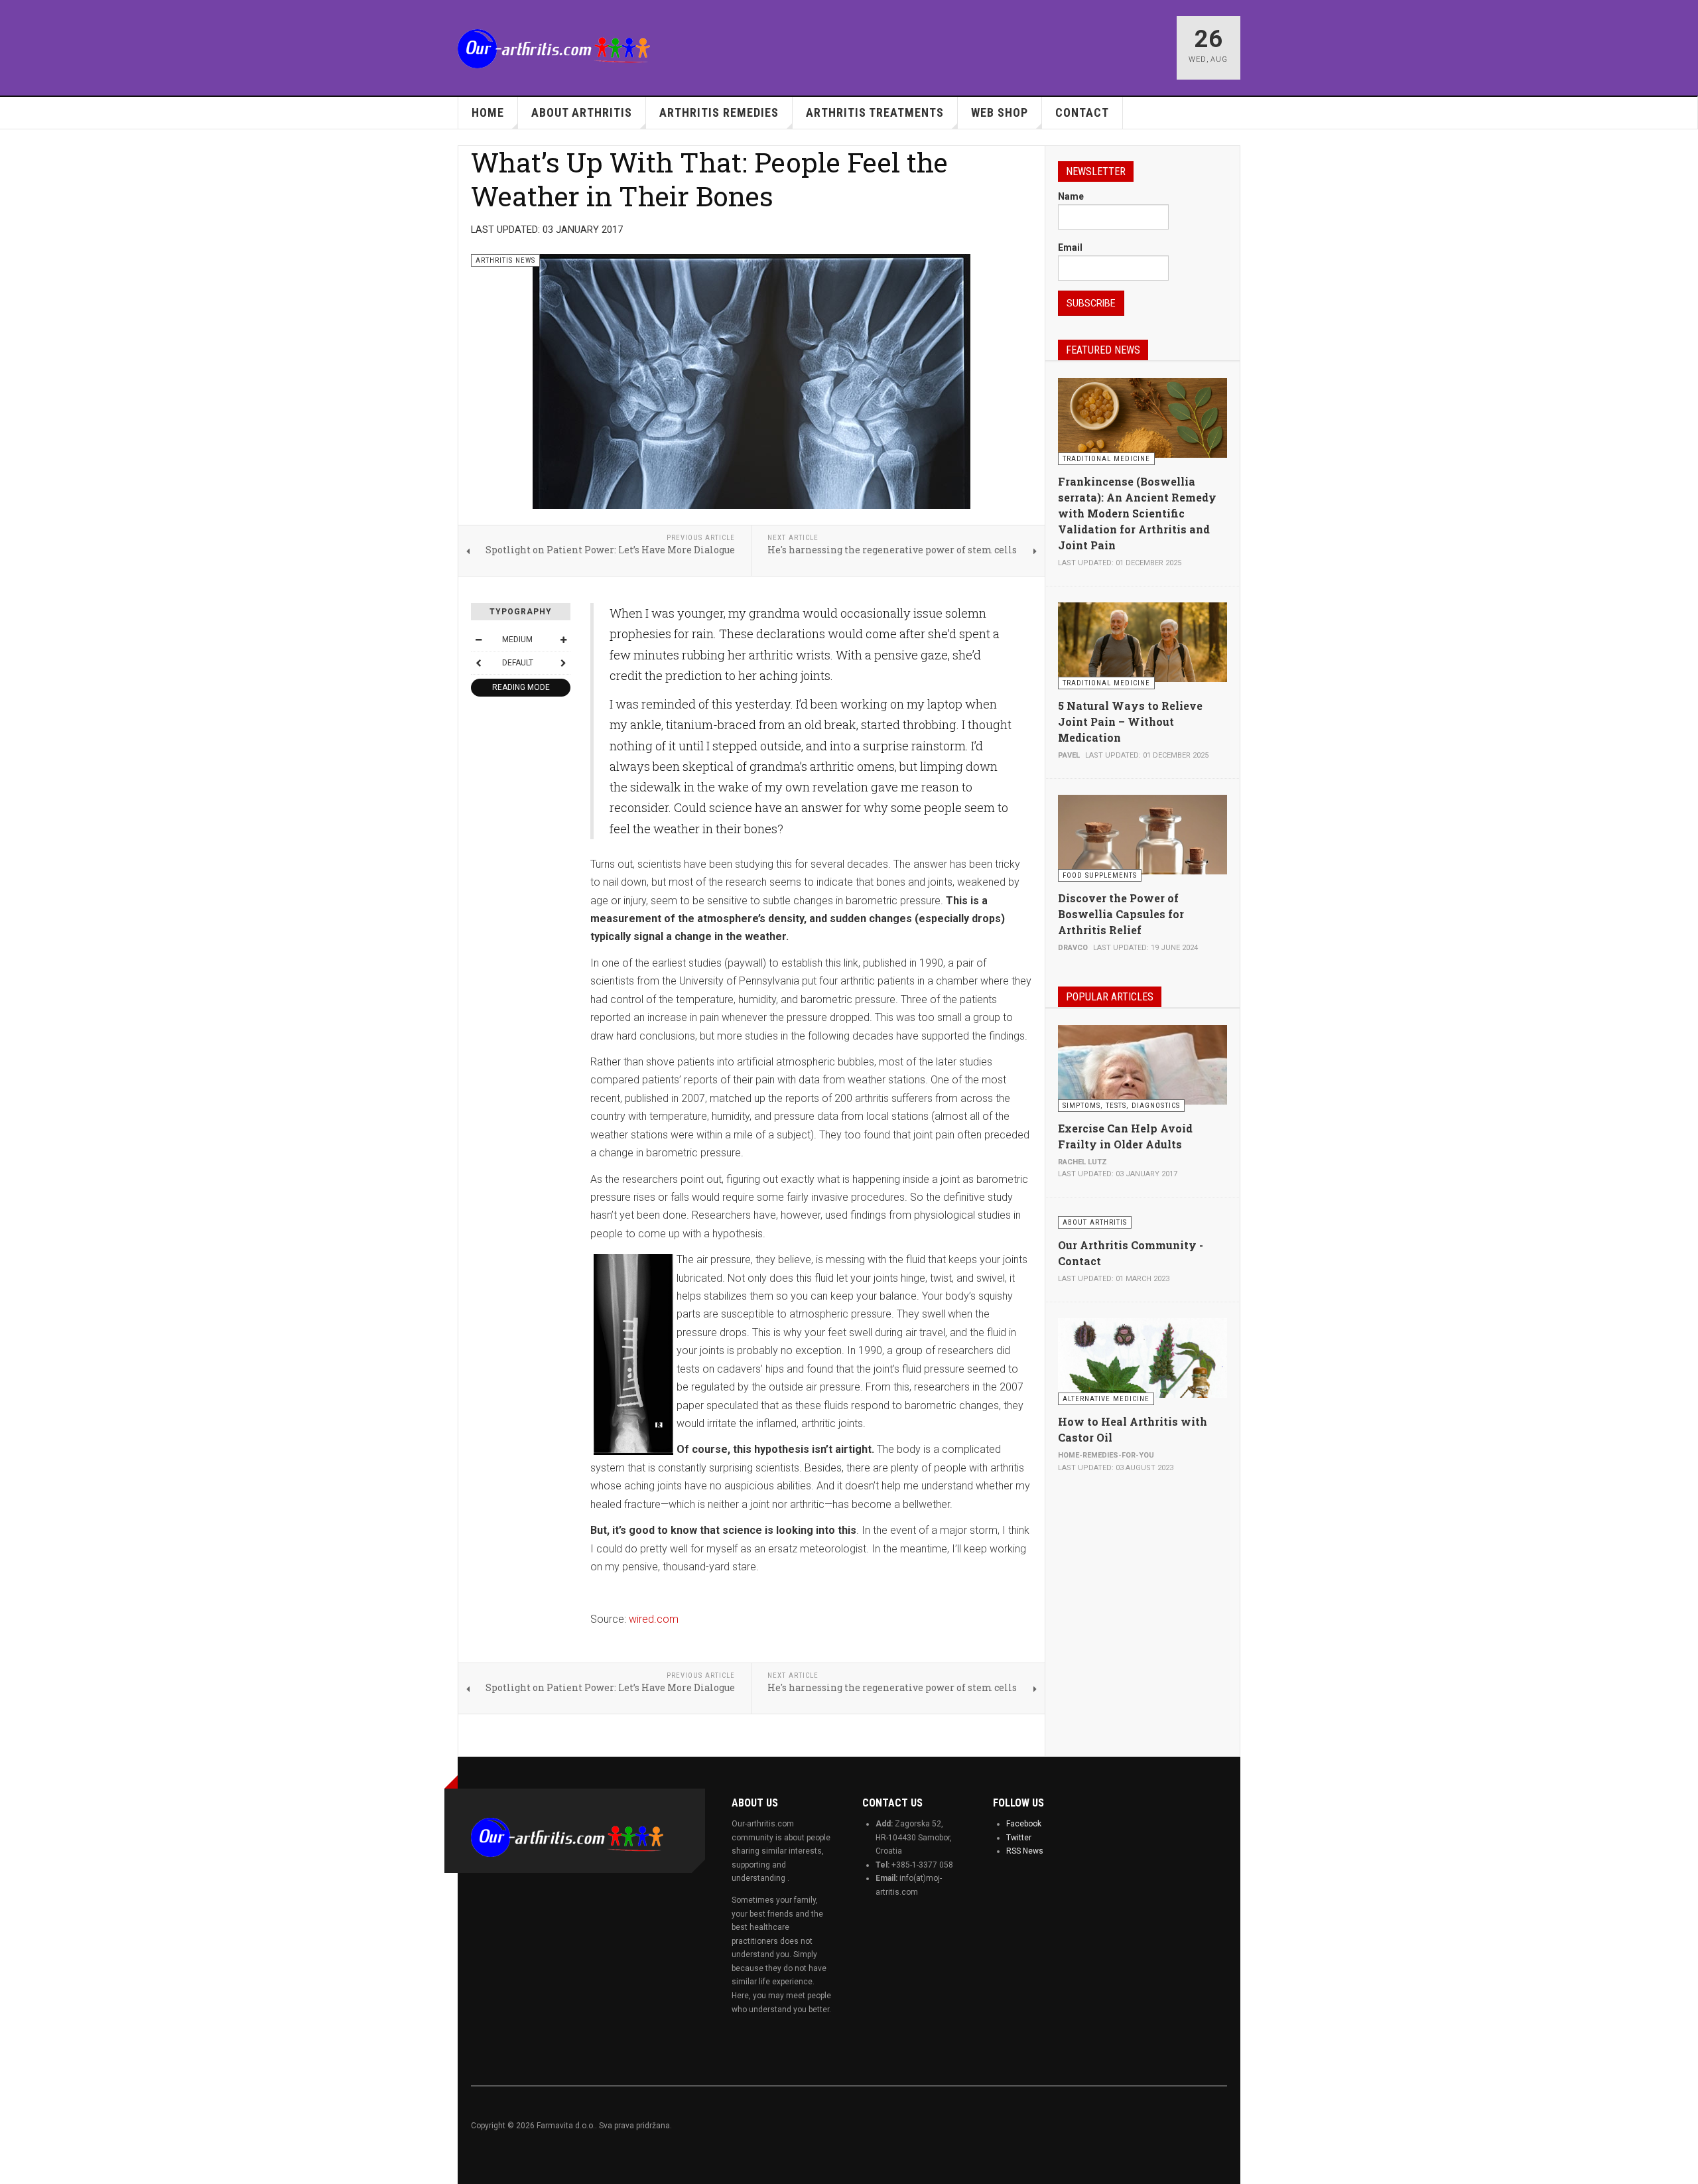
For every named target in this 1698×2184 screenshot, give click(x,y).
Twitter (1019, 1838)
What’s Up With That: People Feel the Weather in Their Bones (709, 179)
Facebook (1024, 1824)
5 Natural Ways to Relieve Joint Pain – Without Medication (1130, 721)
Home (488, 112)
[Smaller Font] (478, 640)
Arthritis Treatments (875, 112)
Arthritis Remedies (719, 112)
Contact (1082, 112)
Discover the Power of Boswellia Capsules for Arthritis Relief (1121, 914)
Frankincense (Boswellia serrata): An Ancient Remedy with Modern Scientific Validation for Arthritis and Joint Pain (1137, 513)
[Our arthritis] (554, 49)
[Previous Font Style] (478, 663)
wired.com (654, 1619)
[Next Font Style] (563, 663)
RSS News (1025, 1851)
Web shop (1000, 112)
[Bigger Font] (563, 640)
